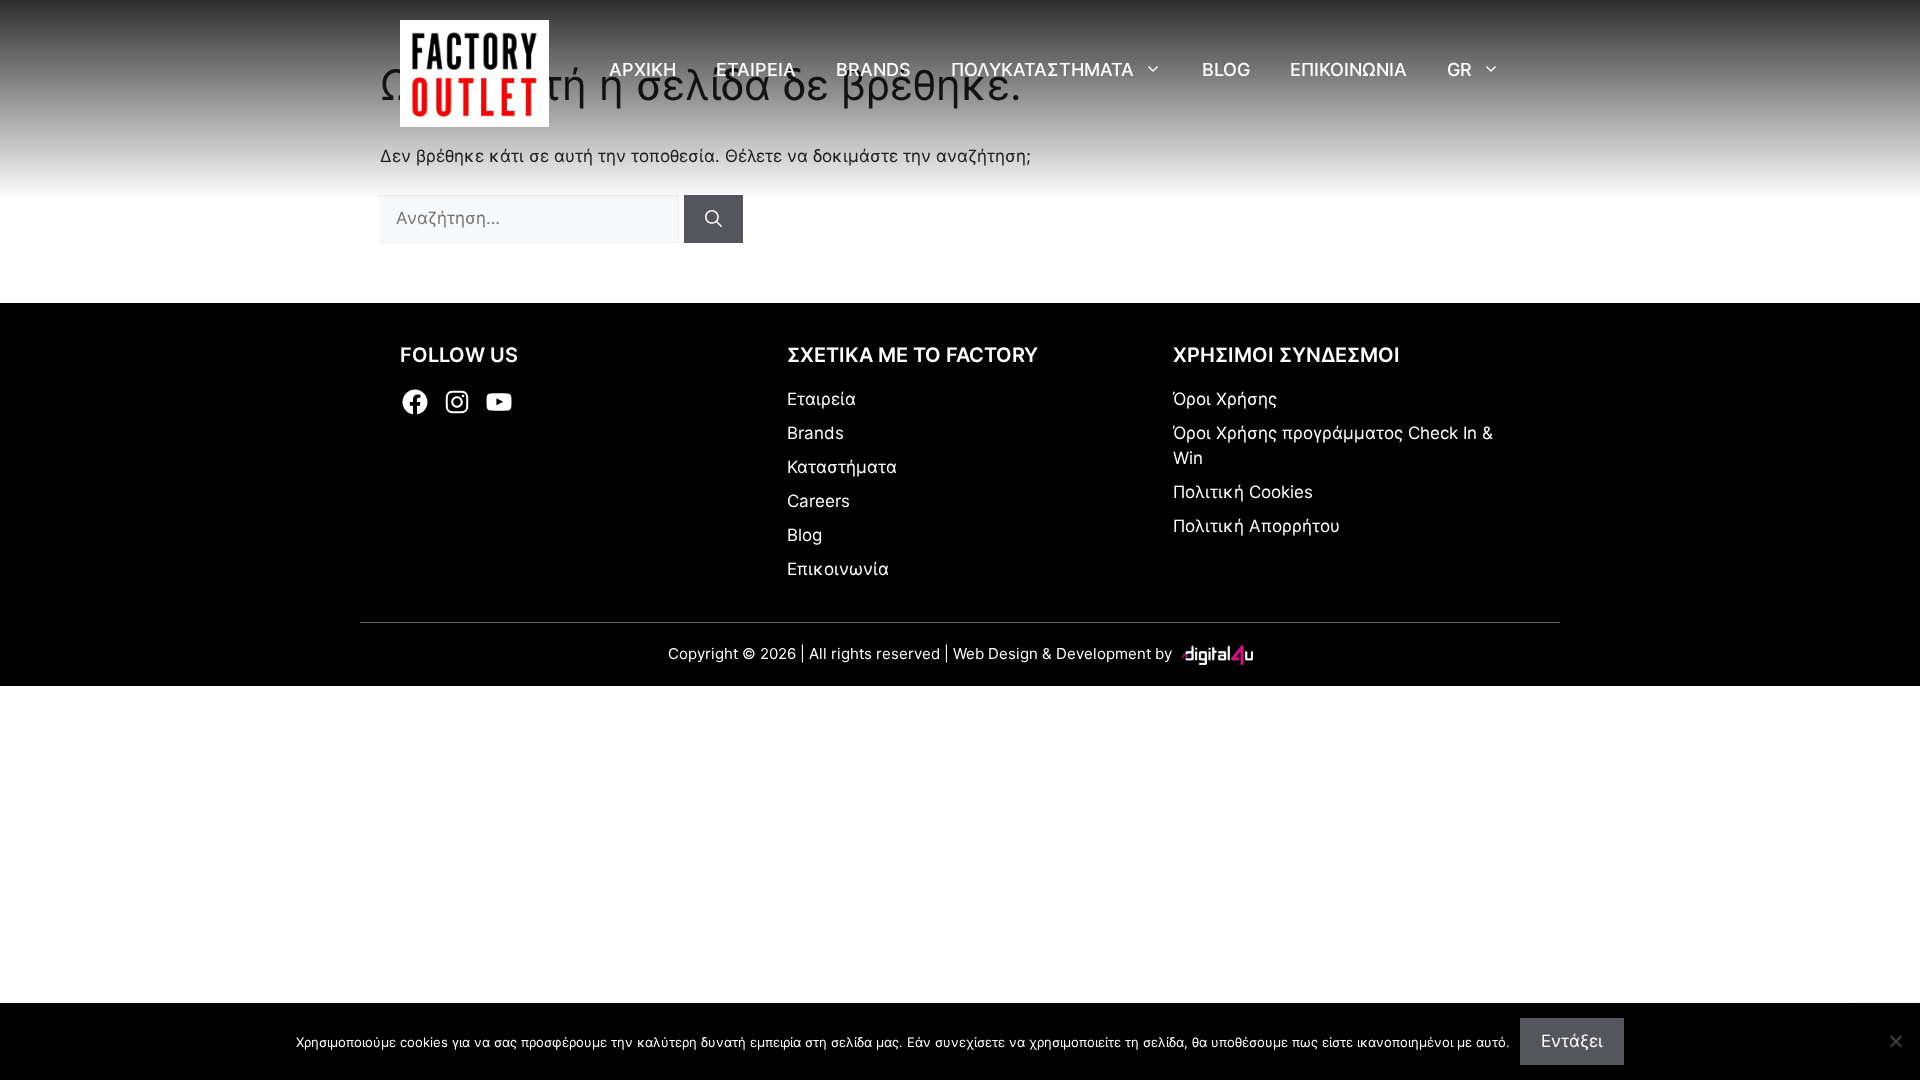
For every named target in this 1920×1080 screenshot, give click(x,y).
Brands (873, 69)
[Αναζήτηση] (713, 219)
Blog (1226, 69)
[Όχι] (1895, 1041)
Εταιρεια (756, 69)
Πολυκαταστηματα (1042, 69)
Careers (818, 501)
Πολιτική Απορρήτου (1256, 526)
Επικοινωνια (1348, 69)
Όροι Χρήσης (1225, 399)
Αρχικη (642, 69)
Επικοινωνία (838, 569)
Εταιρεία (821, 399)
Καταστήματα (842, 467)
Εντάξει (1572, 1041)
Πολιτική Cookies (1243, 492)
